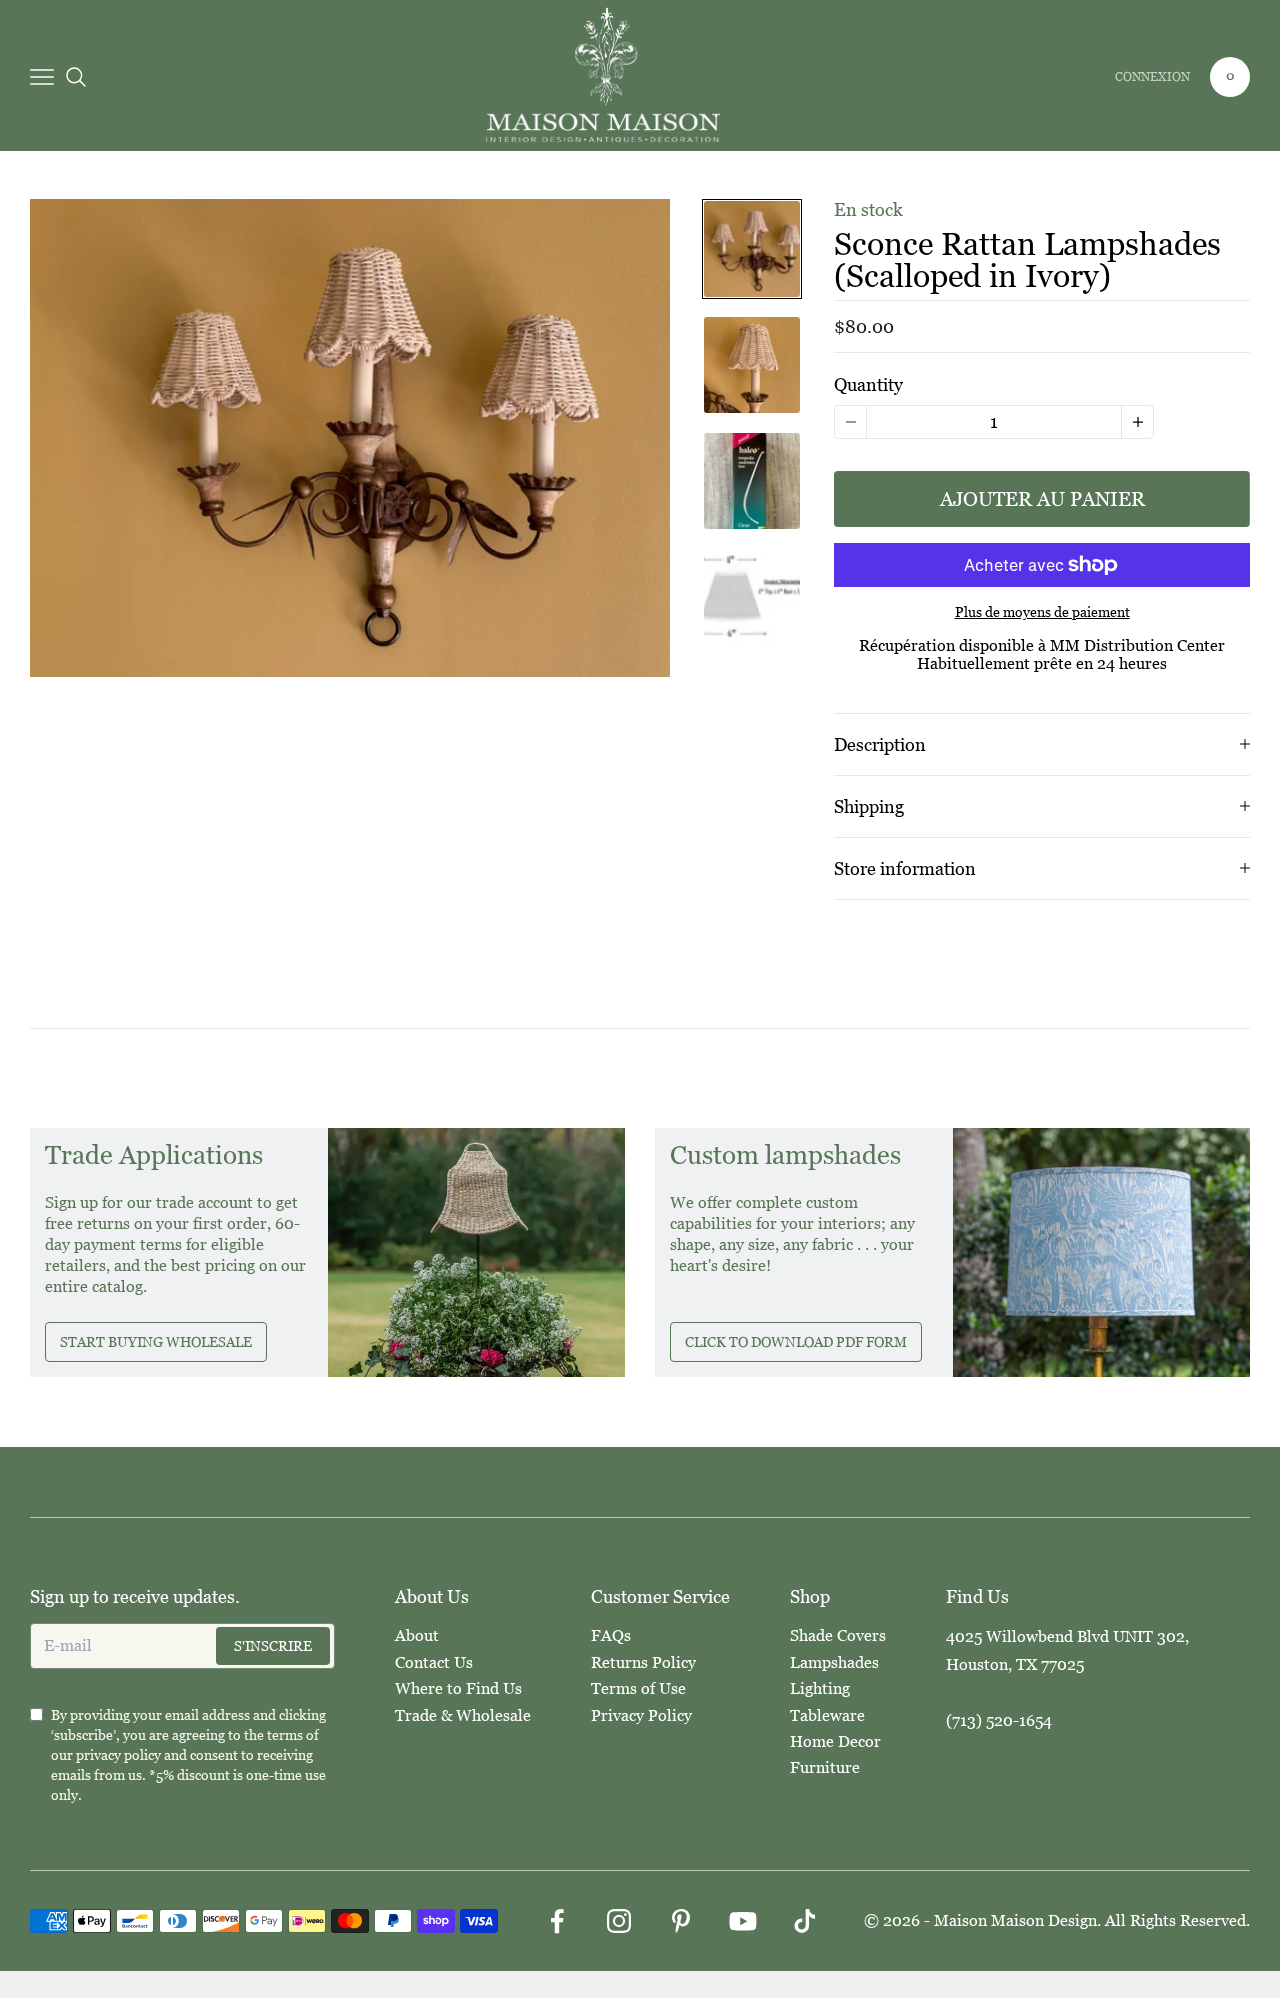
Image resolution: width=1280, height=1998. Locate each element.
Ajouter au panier (1042, 499)
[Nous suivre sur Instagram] (619, 1921)
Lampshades (834, 1662)
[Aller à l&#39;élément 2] (752, 365)
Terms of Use (638, 1688)
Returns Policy (643, 1662)
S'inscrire (273, 1646)
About (417, 1635)
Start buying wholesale (156, 1342)
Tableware (827, 1715)
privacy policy (118, 1755)
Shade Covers (838, 1635)
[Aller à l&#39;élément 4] (752, 597)
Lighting (820, 1688)
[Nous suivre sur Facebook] (557, 1921)
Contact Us (434, 1662)
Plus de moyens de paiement (1042, 612)
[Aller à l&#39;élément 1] (752, 249)
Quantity (868, 384)
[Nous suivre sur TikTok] (805, 1921)
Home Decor (835, 1741)
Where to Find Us (458, 1688)
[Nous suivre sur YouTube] (743, 1921)
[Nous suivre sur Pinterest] (681, 1921)
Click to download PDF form (796, 1342)
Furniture (825, 1767)
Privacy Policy (641, 1715)
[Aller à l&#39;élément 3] (752, 481)
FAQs (611, 1635)
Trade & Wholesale (463, 1715)
